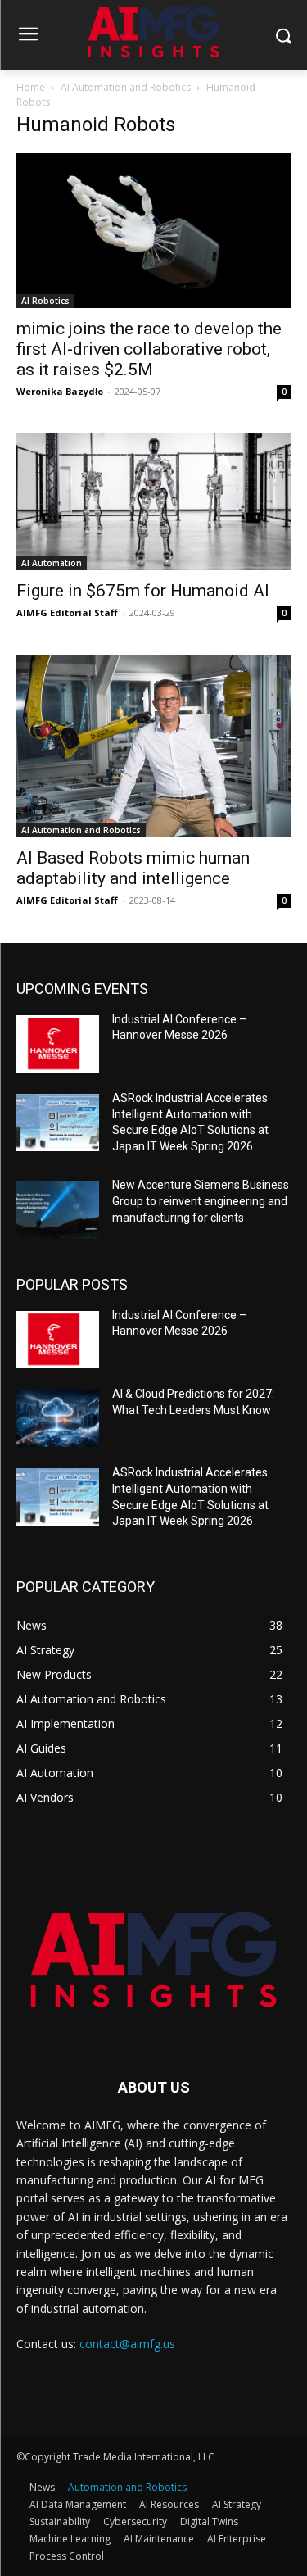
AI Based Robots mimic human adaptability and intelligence (133, 868)
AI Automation (52, 563)
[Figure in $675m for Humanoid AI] (153, 502)
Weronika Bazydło (60, 391)
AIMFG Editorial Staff (67, 612)
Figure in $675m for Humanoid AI (143, 591)
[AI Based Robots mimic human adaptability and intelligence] (153, 746)
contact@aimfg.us (127, 2344)
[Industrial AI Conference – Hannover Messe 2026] (58, 1044)
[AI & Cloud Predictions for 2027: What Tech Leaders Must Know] (58, 1418)
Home (31, 87)
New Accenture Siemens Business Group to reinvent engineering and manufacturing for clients (201, 1201)
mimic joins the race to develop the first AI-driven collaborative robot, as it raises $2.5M (149, 349)
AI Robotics (45, 301)
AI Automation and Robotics (126, 87)
